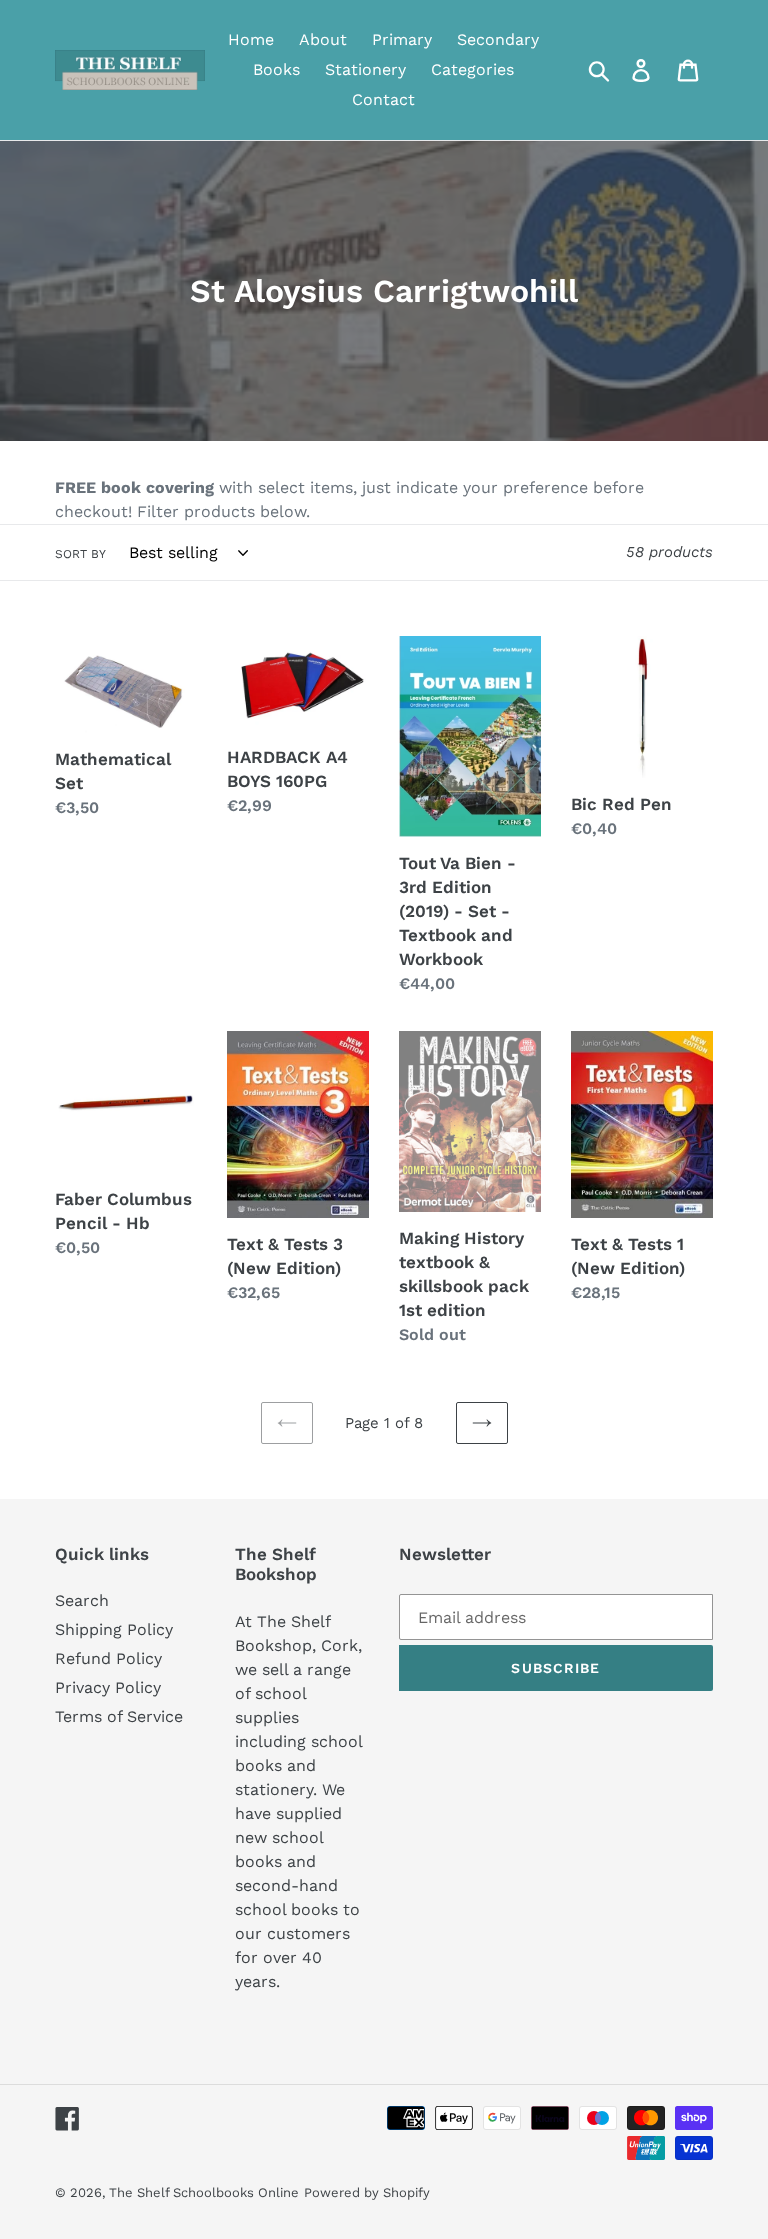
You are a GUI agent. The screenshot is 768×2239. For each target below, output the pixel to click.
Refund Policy (108, 1658)
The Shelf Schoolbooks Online (204, 2192)
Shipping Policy (114, 1629)
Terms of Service (119, 1716)
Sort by (80, 554)
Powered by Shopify (367, 2192)
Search (82, 1600)
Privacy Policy (108, 1687)
